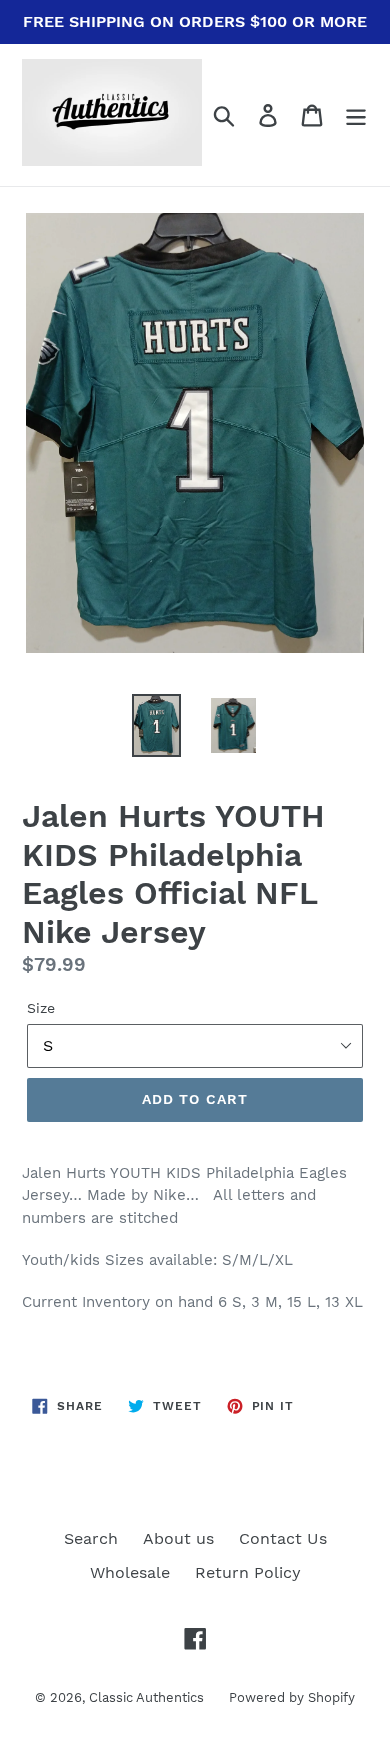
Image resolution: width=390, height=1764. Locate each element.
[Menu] (356, 115)
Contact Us (283, 1538)
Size (41, 1008)
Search (91, 1538)
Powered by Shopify (292, 1697)
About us (178, 1538)
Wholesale (130, 1572)
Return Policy (248, 1572)
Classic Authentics (146, 1697)
